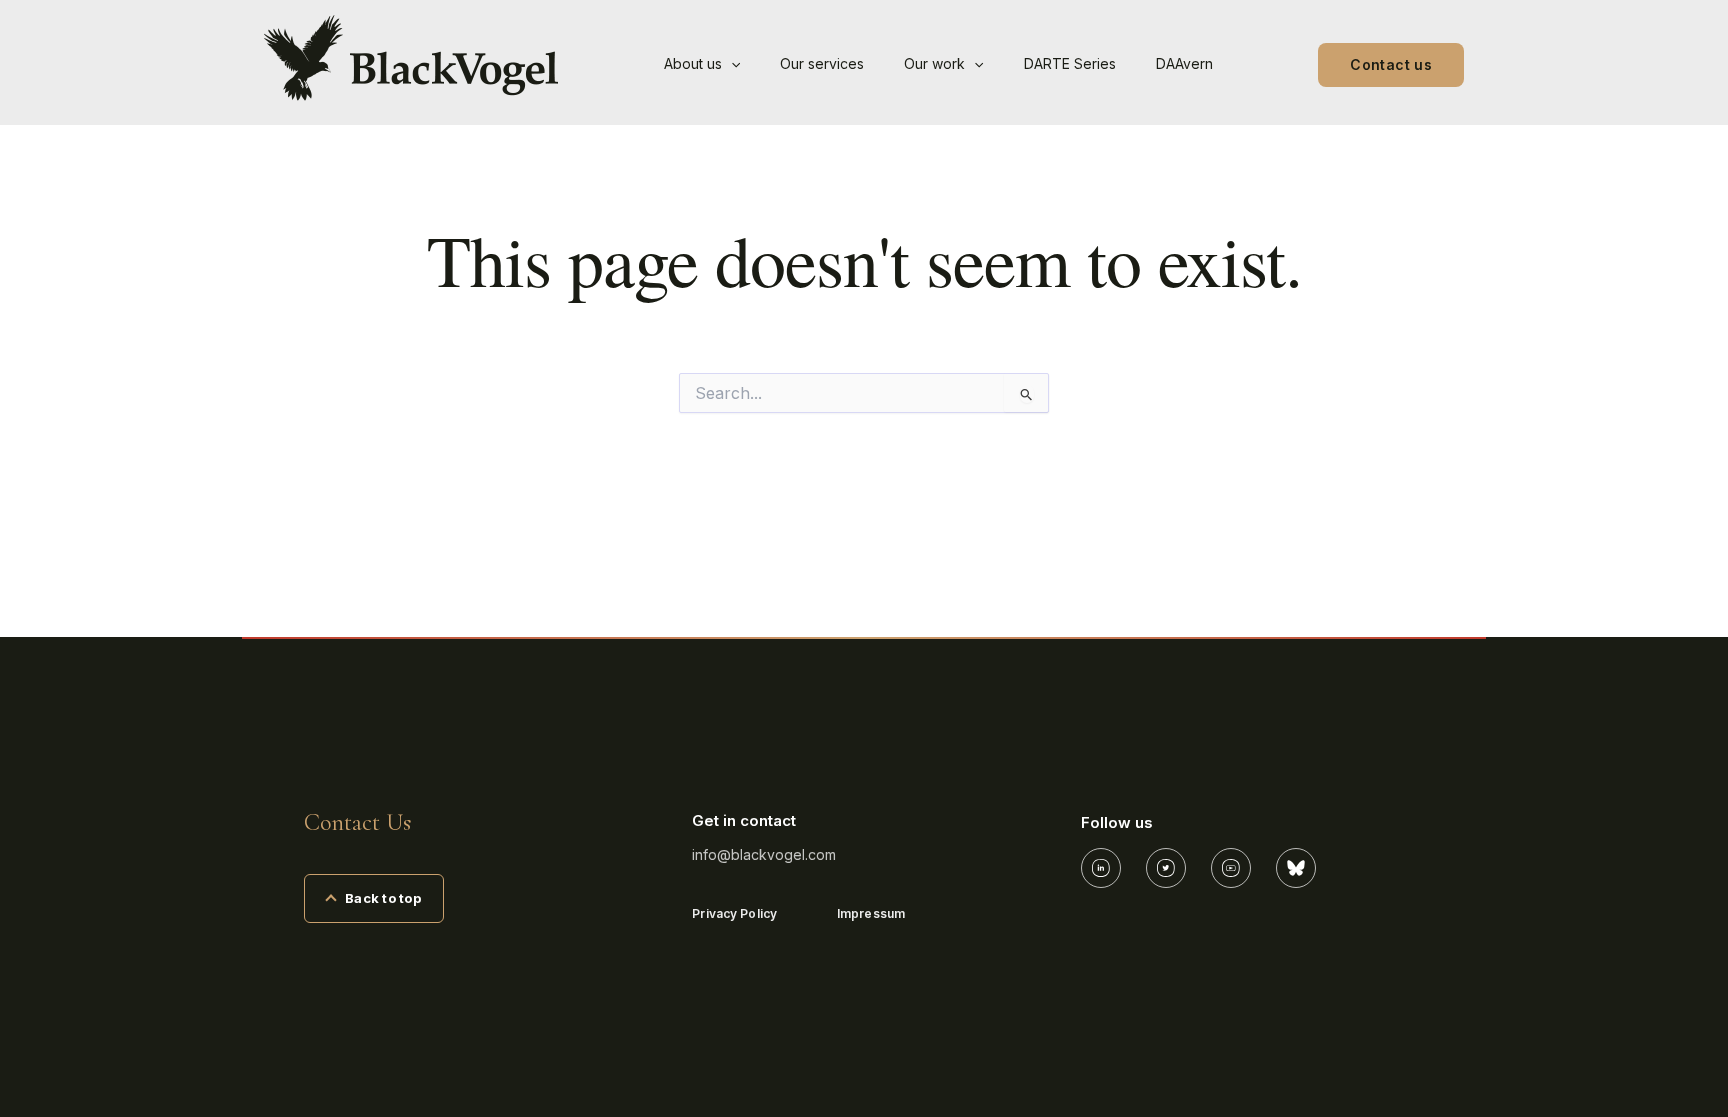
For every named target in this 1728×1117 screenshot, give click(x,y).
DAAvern (1184, 63)
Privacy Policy (734, 913)
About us (693, 63)
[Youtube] (1231, 868)
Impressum (871, 913)
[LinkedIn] (1101, 868)
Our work (934, 63)
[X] (1166, 868)
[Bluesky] (1296, 868)
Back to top (383, 898)
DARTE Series (1070, 63)
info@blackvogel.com (764, 854)
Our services (822, 63)
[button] (731, 64)
